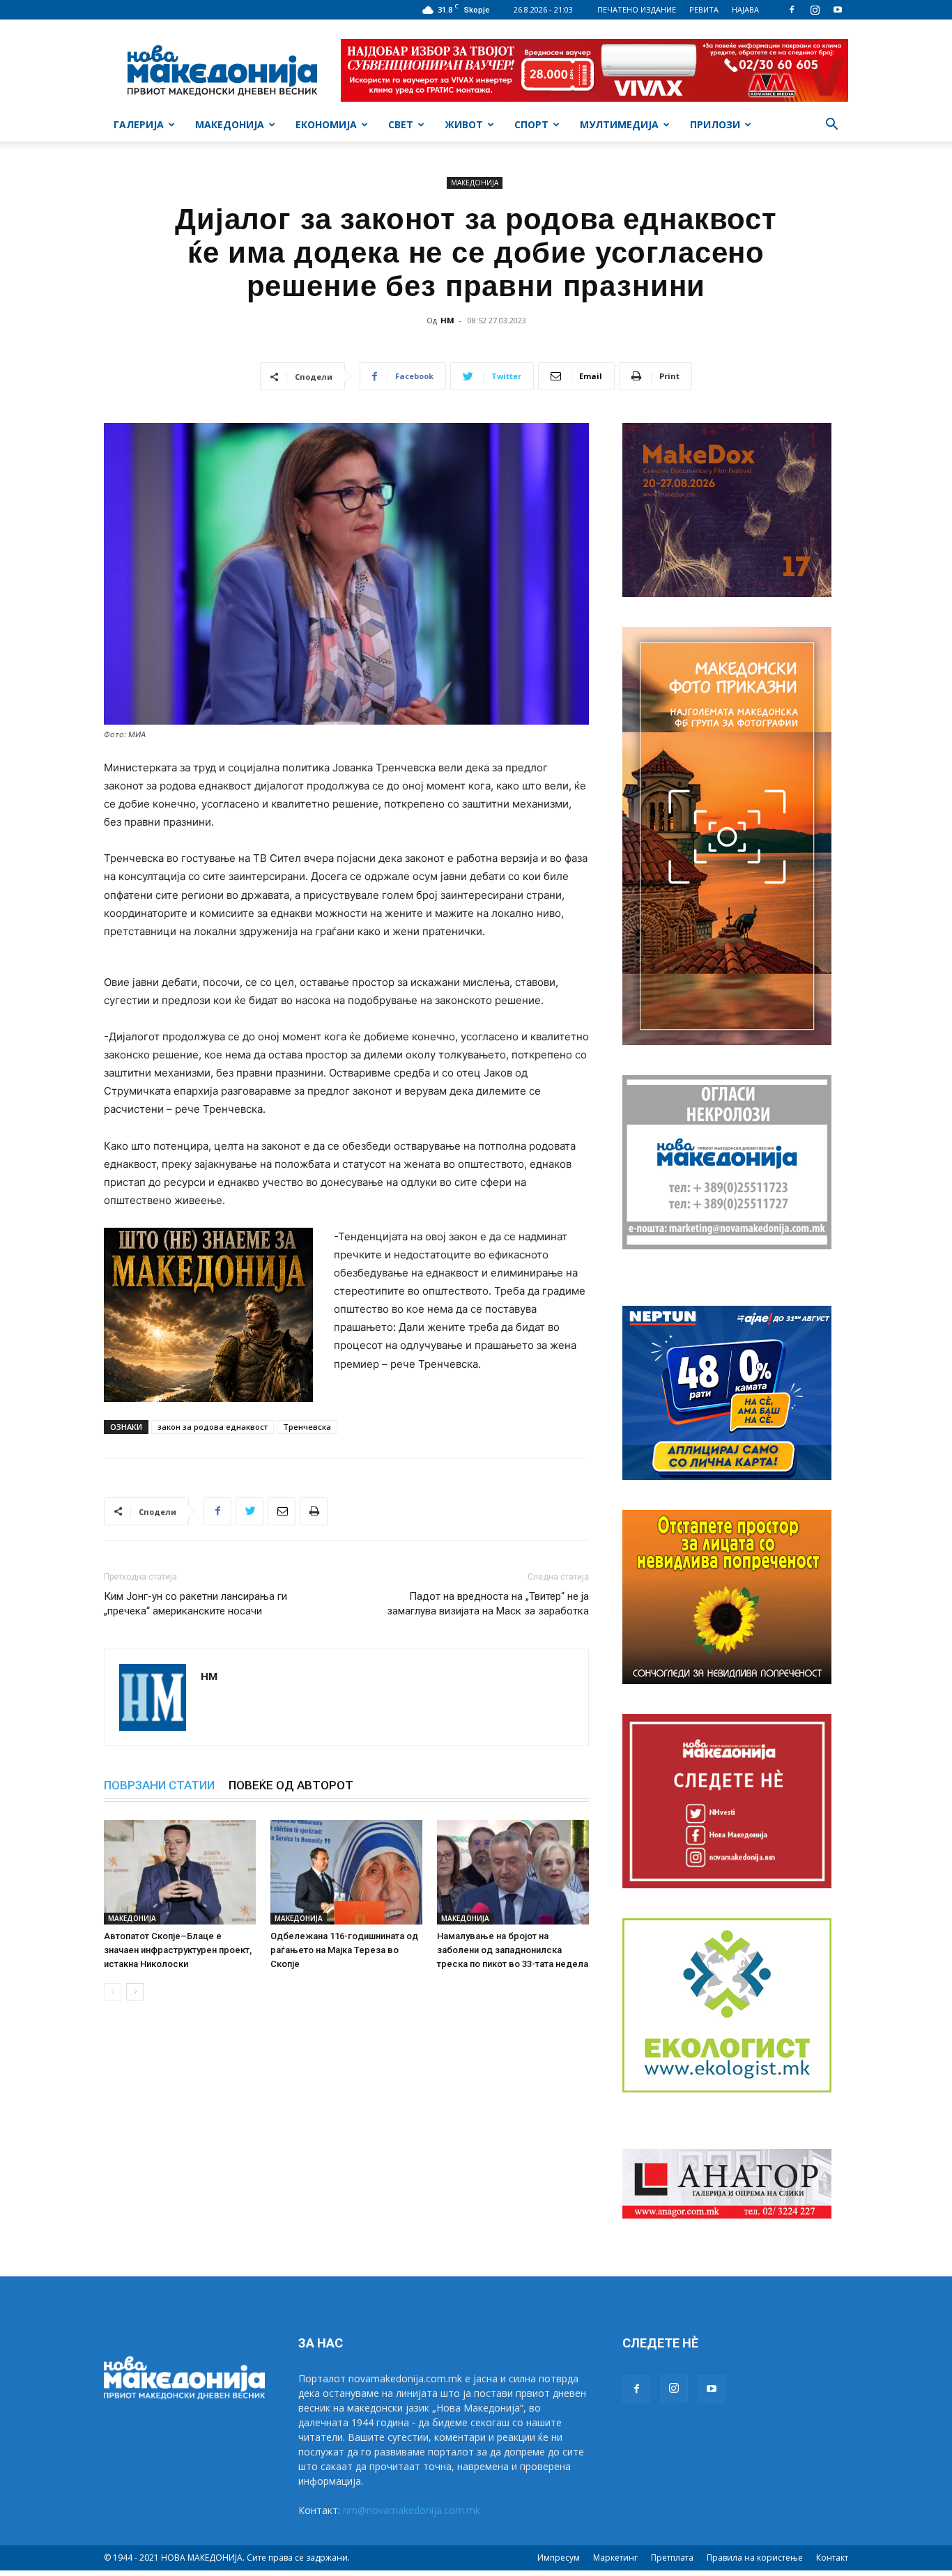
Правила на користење (755, 2558)
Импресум (559, 2558)
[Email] (282, 1511)
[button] (831, 126)
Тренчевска (307, 1427)
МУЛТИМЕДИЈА (619, 124)
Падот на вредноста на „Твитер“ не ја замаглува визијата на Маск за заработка (488, 1604)
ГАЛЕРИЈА (139, 124)
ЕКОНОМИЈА (326, 124)
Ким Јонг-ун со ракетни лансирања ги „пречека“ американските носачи (195, 1604)
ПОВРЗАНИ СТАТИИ (159, 1785)
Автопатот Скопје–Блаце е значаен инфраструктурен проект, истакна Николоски (178, 1950)
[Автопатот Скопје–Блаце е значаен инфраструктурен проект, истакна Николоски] (180, 1872)
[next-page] (135, 1992)
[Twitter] (249, 1511)
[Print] (314, 1511)
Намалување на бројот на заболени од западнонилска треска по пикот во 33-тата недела (513, 1950)
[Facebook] (792, 10)
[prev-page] (113, 1992)
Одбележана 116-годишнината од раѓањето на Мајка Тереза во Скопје (344, 1950)
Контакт (832, 2558)
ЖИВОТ (464, 124)
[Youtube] (838, 10)
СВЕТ (401, 124)
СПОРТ (531, 124)
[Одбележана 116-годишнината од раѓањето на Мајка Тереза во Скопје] (346, 1872)
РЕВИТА (704, 9)
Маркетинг (615, 2558)
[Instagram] (815, 10)
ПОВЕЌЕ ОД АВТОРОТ (291, 1785)
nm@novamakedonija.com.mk (412, 2510)
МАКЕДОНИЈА (230, 124)
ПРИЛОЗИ (715, 124)
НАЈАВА (745, 9)
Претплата (672, 2558)
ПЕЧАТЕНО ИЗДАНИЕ (637, 9)
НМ (447, 320)
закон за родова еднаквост (213, 1427)
